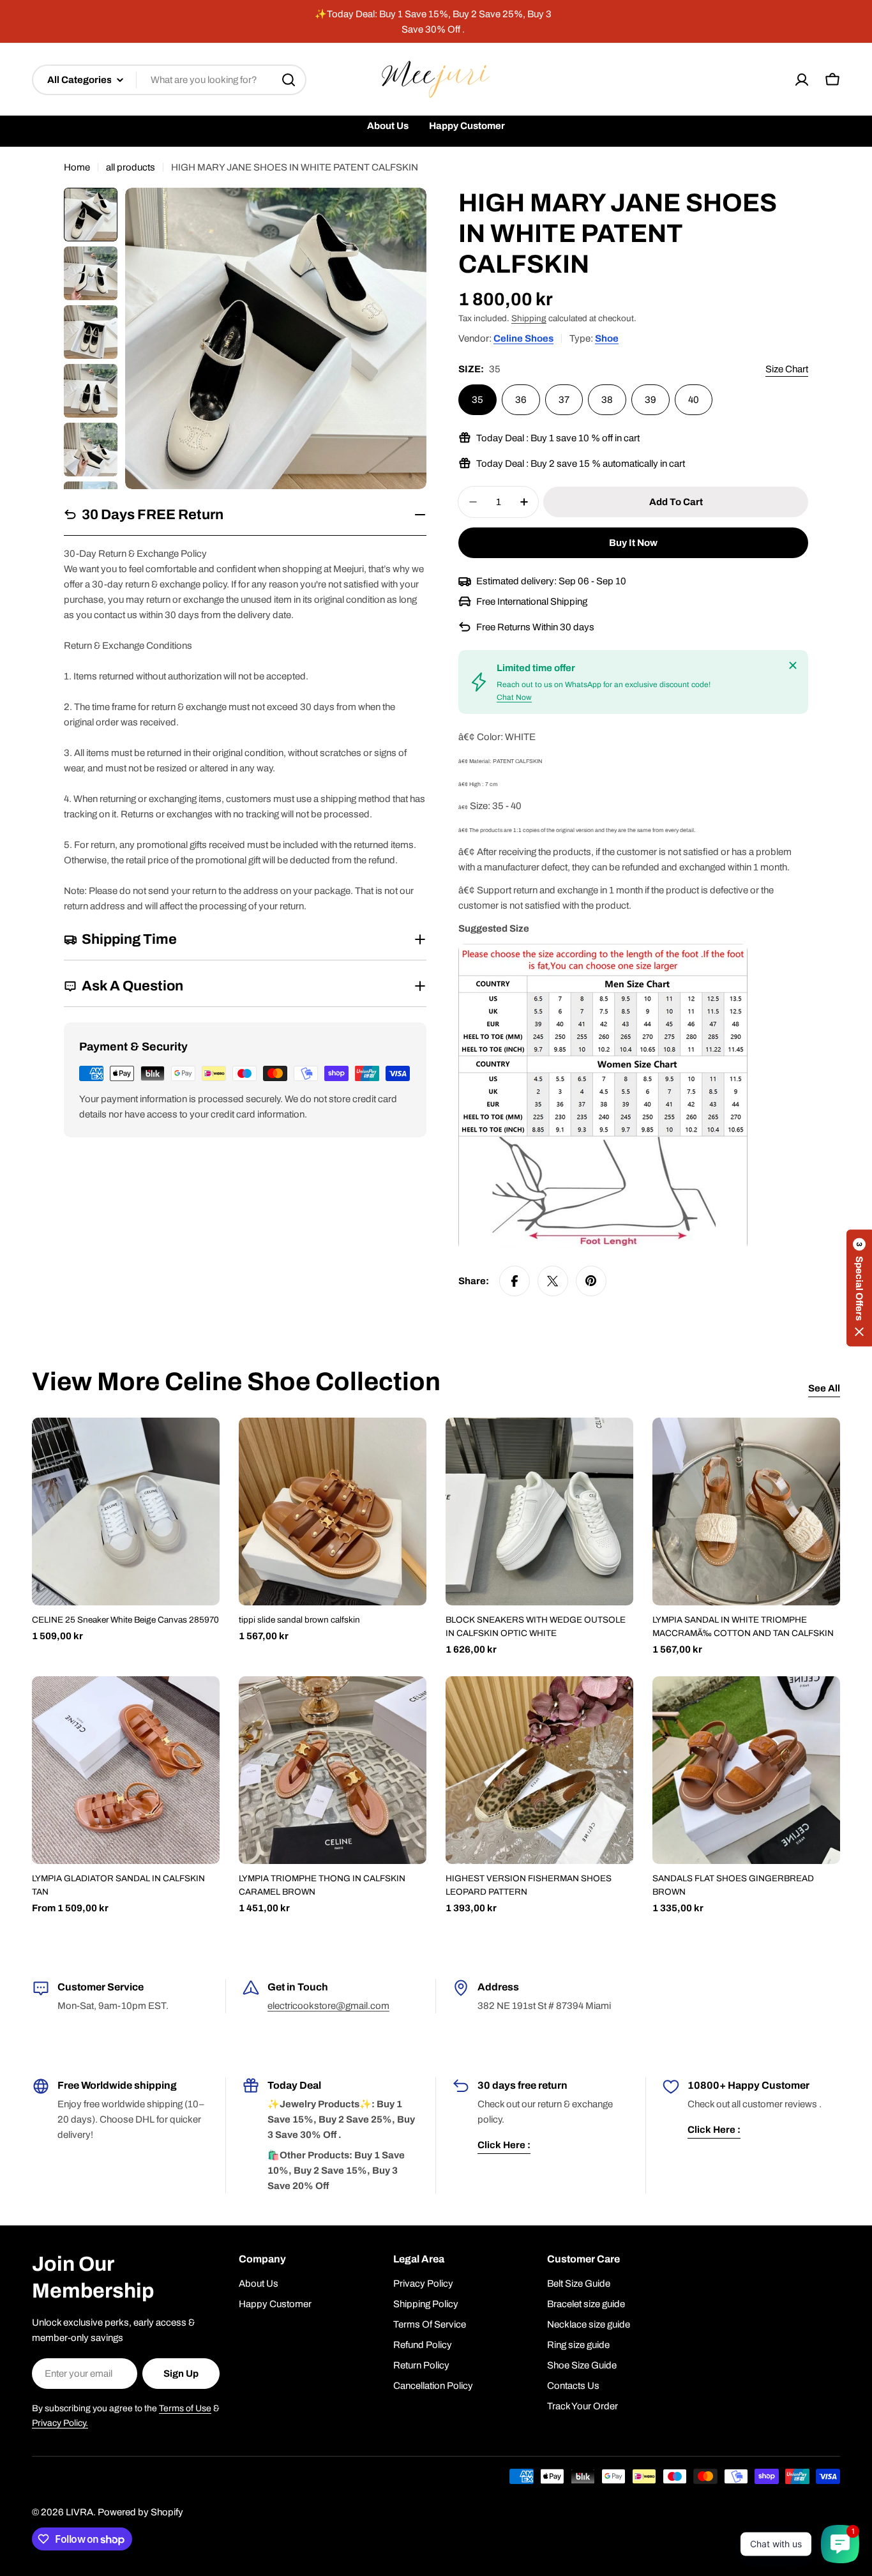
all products (131, 167)
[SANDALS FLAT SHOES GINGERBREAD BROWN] (746, 1770)
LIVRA (79, 2512)
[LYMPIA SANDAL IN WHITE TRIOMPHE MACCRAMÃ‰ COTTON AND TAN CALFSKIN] (746, 1512)
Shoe (607, 338)
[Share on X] (553, 1281)
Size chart (787, 369)
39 (650, 400)
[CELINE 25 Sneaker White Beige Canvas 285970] (126, 1512)
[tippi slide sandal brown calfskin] (333, 1512)
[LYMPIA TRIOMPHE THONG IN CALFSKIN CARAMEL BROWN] (333, 1770)
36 (521, 400)
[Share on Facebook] (515, 1281)
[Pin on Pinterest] (591, 1281)
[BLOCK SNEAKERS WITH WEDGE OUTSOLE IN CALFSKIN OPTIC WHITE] (539, 1512)
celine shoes (523, 338)
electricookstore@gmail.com (328, 2006)
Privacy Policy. (60, 2423)
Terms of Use (185, 2408)
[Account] (802, 80)
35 (477, 400)
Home (77, 167)
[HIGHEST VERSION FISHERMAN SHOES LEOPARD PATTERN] (539, 1770)
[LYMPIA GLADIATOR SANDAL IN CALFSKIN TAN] (126, 1770)
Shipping (529, 318)
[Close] (793, 665)
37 (564, 400)
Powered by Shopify (140, 2512)
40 (694, 400)
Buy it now (633, 543)
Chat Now (514, 697)
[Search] (289, 80)
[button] (859, 1288)
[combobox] (169, 80)
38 (607, 400)
